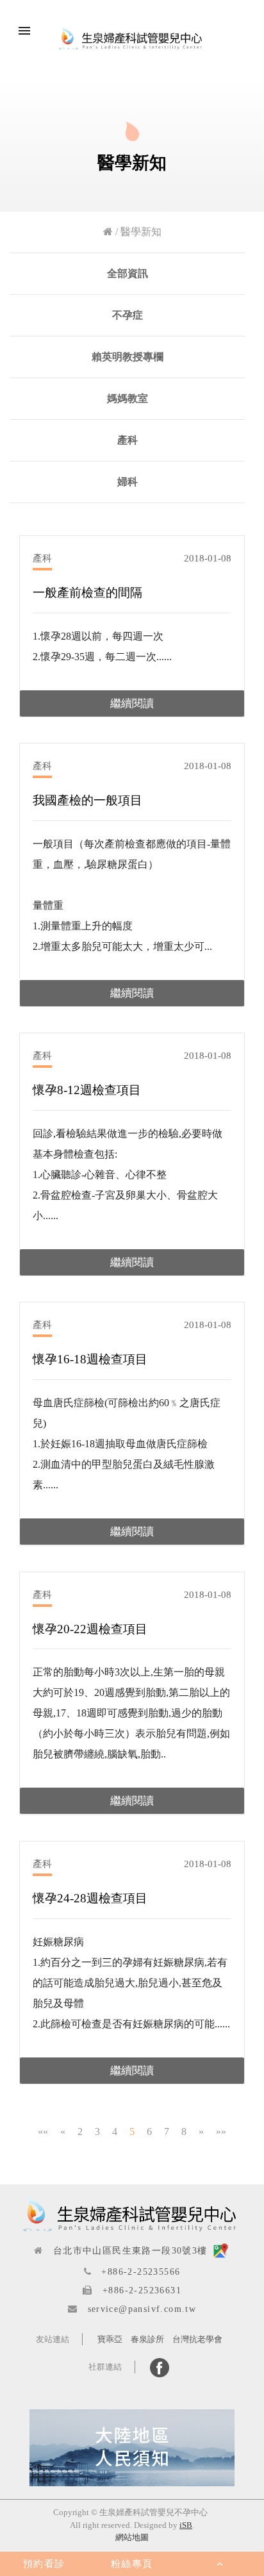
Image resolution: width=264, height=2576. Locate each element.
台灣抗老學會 (197, 2339)
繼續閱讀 (132, 703)
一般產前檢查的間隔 (87, 593)
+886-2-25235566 (141, 2272)
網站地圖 (132, 2537)
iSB (186, 2525)
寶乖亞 (110, 2339)
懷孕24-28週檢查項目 (90, 1898)
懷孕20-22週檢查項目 (90, 1629)
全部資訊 (128, 273)
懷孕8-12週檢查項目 (87, 1090)
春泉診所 (147, 2339)
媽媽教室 (128, 398)
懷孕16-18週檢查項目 (90, 1359)
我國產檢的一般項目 (87, 800)
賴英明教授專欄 (128, 357)
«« (43, 2131)
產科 (128, 440)
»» (221, 2131)
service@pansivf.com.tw (142, 2309)
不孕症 (128, 315)
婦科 (128, 482)
